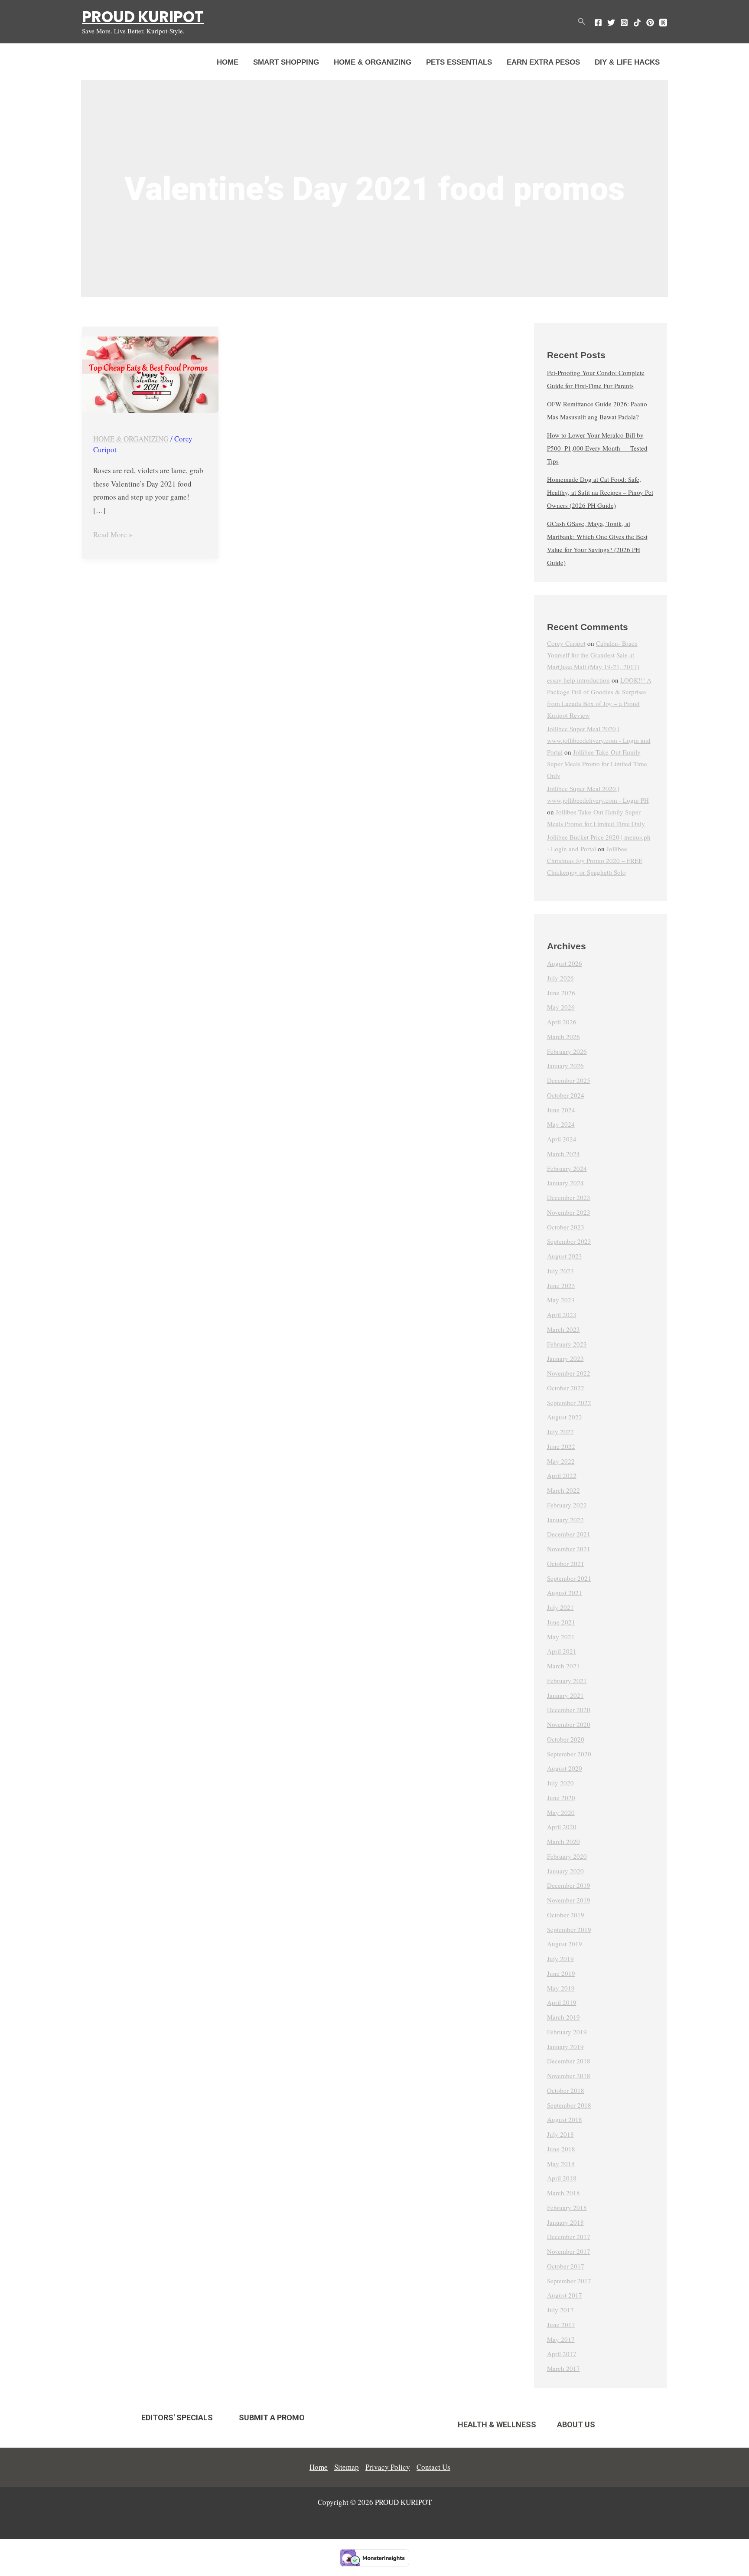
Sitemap (347, 2467)
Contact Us (433, 2467)
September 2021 (569, 1578)
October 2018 (566, 2090)
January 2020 (565, 1871)
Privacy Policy (388, 2467)
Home (319, 2467)
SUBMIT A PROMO (272, 2417)
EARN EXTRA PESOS (543, 62)
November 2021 (569, 1549)
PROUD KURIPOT (143, 17)
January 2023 (565, 1358)
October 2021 (566, 1563)
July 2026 (560, 978)
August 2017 (565, 2295)
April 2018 (562, 2178)
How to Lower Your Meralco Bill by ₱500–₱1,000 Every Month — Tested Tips (597, 448)
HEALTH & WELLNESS (497, 2424)
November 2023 (569, 1212)
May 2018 (561, 2164)
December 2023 (569, 1197)
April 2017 (562, 2354)
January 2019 (565, 2046)
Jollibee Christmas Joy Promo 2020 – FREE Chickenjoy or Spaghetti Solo (595, 860)
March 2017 (563, 2368)
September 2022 (569, 1402)
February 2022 (567, 1505)
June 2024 (561, 1110)
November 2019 (569, 1900)
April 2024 (562, 1139)
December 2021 (569, 1534)
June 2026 (561, 993)
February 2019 (567, 2032)
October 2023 (566, 1227)
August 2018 (565, 2119)
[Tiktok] (637, 23)
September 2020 (569, 1754)
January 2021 (565, 1695)
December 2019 (569, 1885)
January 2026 (565, 1066)
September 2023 (569, 1241)
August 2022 (565, 1417)
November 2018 (569, 2076)
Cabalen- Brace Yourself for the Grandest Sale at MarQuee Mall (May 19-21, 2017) (593, 655)
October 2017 (566, 2266)
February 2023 (567, 1344)
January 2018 (565, 2222)
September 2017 (569, 2281)
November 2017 (569, 2251)
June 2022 (561, 1446)
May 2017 (561, 2339)
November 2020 (569, 1724)
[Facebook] (598, 23)
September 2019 (569, 1929)
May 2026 (561, 1007)
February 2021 (567, 1680)
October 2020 (566, 1739)
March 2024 (563, 1154)
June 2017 (561, 2324)
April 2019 (562, 2002)
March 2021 (563, 1666)
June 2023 (561, 1285)
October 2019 (566, 1915)
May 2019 (561, 1988)
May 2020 (561, 1812)
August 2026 (565, 963)
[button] (582, 22)
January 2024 (565, 1183)
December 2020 (569, 1710)
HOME (228, 62)
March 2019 (563, 2017)
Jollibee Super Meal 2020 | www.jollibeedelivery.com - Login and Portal (599, 740)
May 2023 (561, 1300)
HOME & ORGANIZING (373, 62)
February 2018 (567, 2207)
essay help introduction (578, 680)
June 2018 (561, 2149)
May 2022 (561, 1461)
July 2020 (560, 1783)
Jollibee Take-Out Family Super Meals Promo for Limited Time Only (597, 764)
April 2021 (562, 1651)
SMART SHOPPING (286, 62)
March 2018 (563, 2193)
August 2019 (565, 1944)
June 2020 (561, 1798)
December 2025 (569, 1080)
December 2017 (569, 2236)
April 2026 (562, 1022)
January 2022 (565, 1520)
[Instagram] (624, 23)
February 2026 (567, 1051)
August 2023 (565, 1256)
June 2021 (561, 1622)
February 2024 (567, 1168)
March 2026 (563, 1036)
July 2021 (560, 1607)
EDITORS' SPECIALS (177, 2417)
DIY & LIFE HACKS (627, 62)
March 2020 (563, 1841)
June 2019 (561, 1973)
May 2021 (561, 1637)
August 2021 (565, 1592)
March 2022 (563, 1490)
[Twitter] (611, 23)
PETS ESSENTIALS (459, 62)
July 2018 (560, 2134)
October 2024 (566, 1095)
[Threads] (663, 23)
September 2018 (569, 2105)
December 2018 (569, 2061)
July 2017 (560, 2310)
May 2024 (561, 1124)
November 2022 (569, 1373)
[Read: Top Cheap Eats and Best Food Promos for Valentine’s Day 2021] (150, 375)
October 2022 (566, 1388)
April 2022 (562, 1475)
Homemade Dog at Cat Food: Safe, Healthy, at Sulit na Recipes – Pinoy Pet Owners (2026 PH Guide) (600, 492)
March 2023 (563, 1329)
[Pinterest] (650, 23)
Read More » (113, 534)
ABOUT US (576, 2424)
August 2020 (565, 1768)
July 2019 (560, 1958)
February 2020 (567, 1856)
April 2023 (562, 1314)
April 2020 (562, 1827)
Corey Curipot (566, 643)
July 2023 (560, 1271)
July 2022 (560, 1432)
